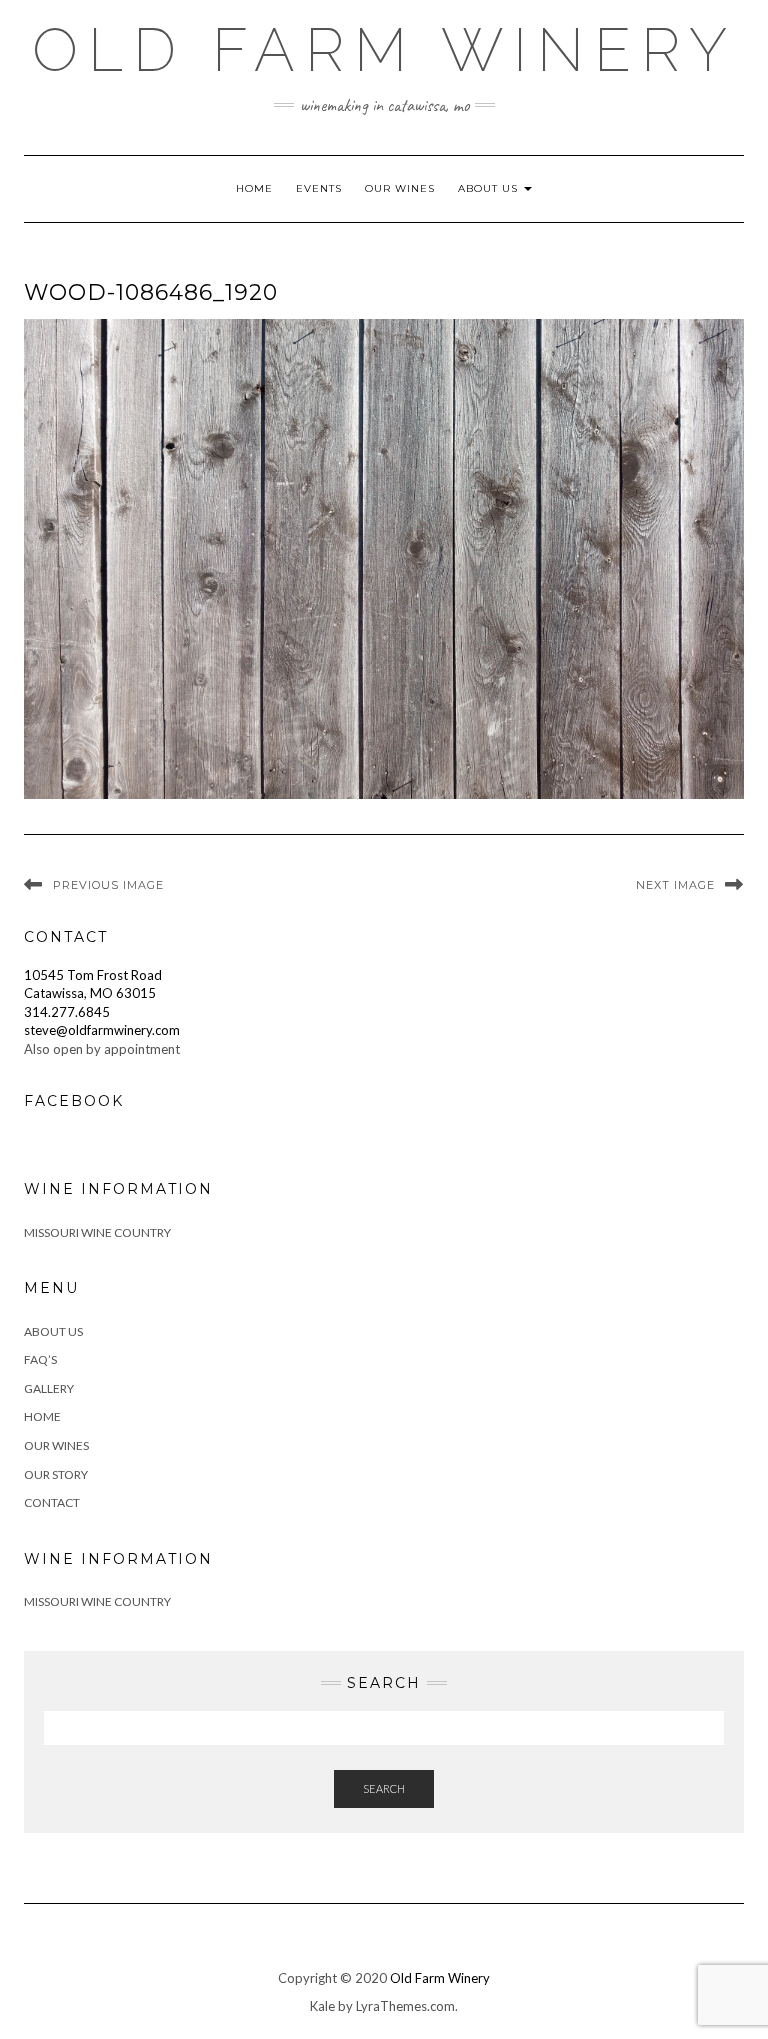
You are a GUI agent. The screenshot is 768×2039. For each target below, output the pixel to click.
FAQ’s (40, 1359)
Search (384, 1788)
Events (319, 188)
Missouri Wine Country (97, 1232)
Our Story (56, 1474)
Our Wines (400, 188)
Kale (322, 2006)
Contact (52, 1502)
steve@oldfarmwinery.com (102, 1030)
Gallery (49, 1388)
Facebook (74, 1101)
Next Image (675, 885)
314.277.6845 (67, 1012)
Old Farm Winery (384, 50)
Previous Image (108, 885)
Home (254, 188)
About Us (490, 188)
